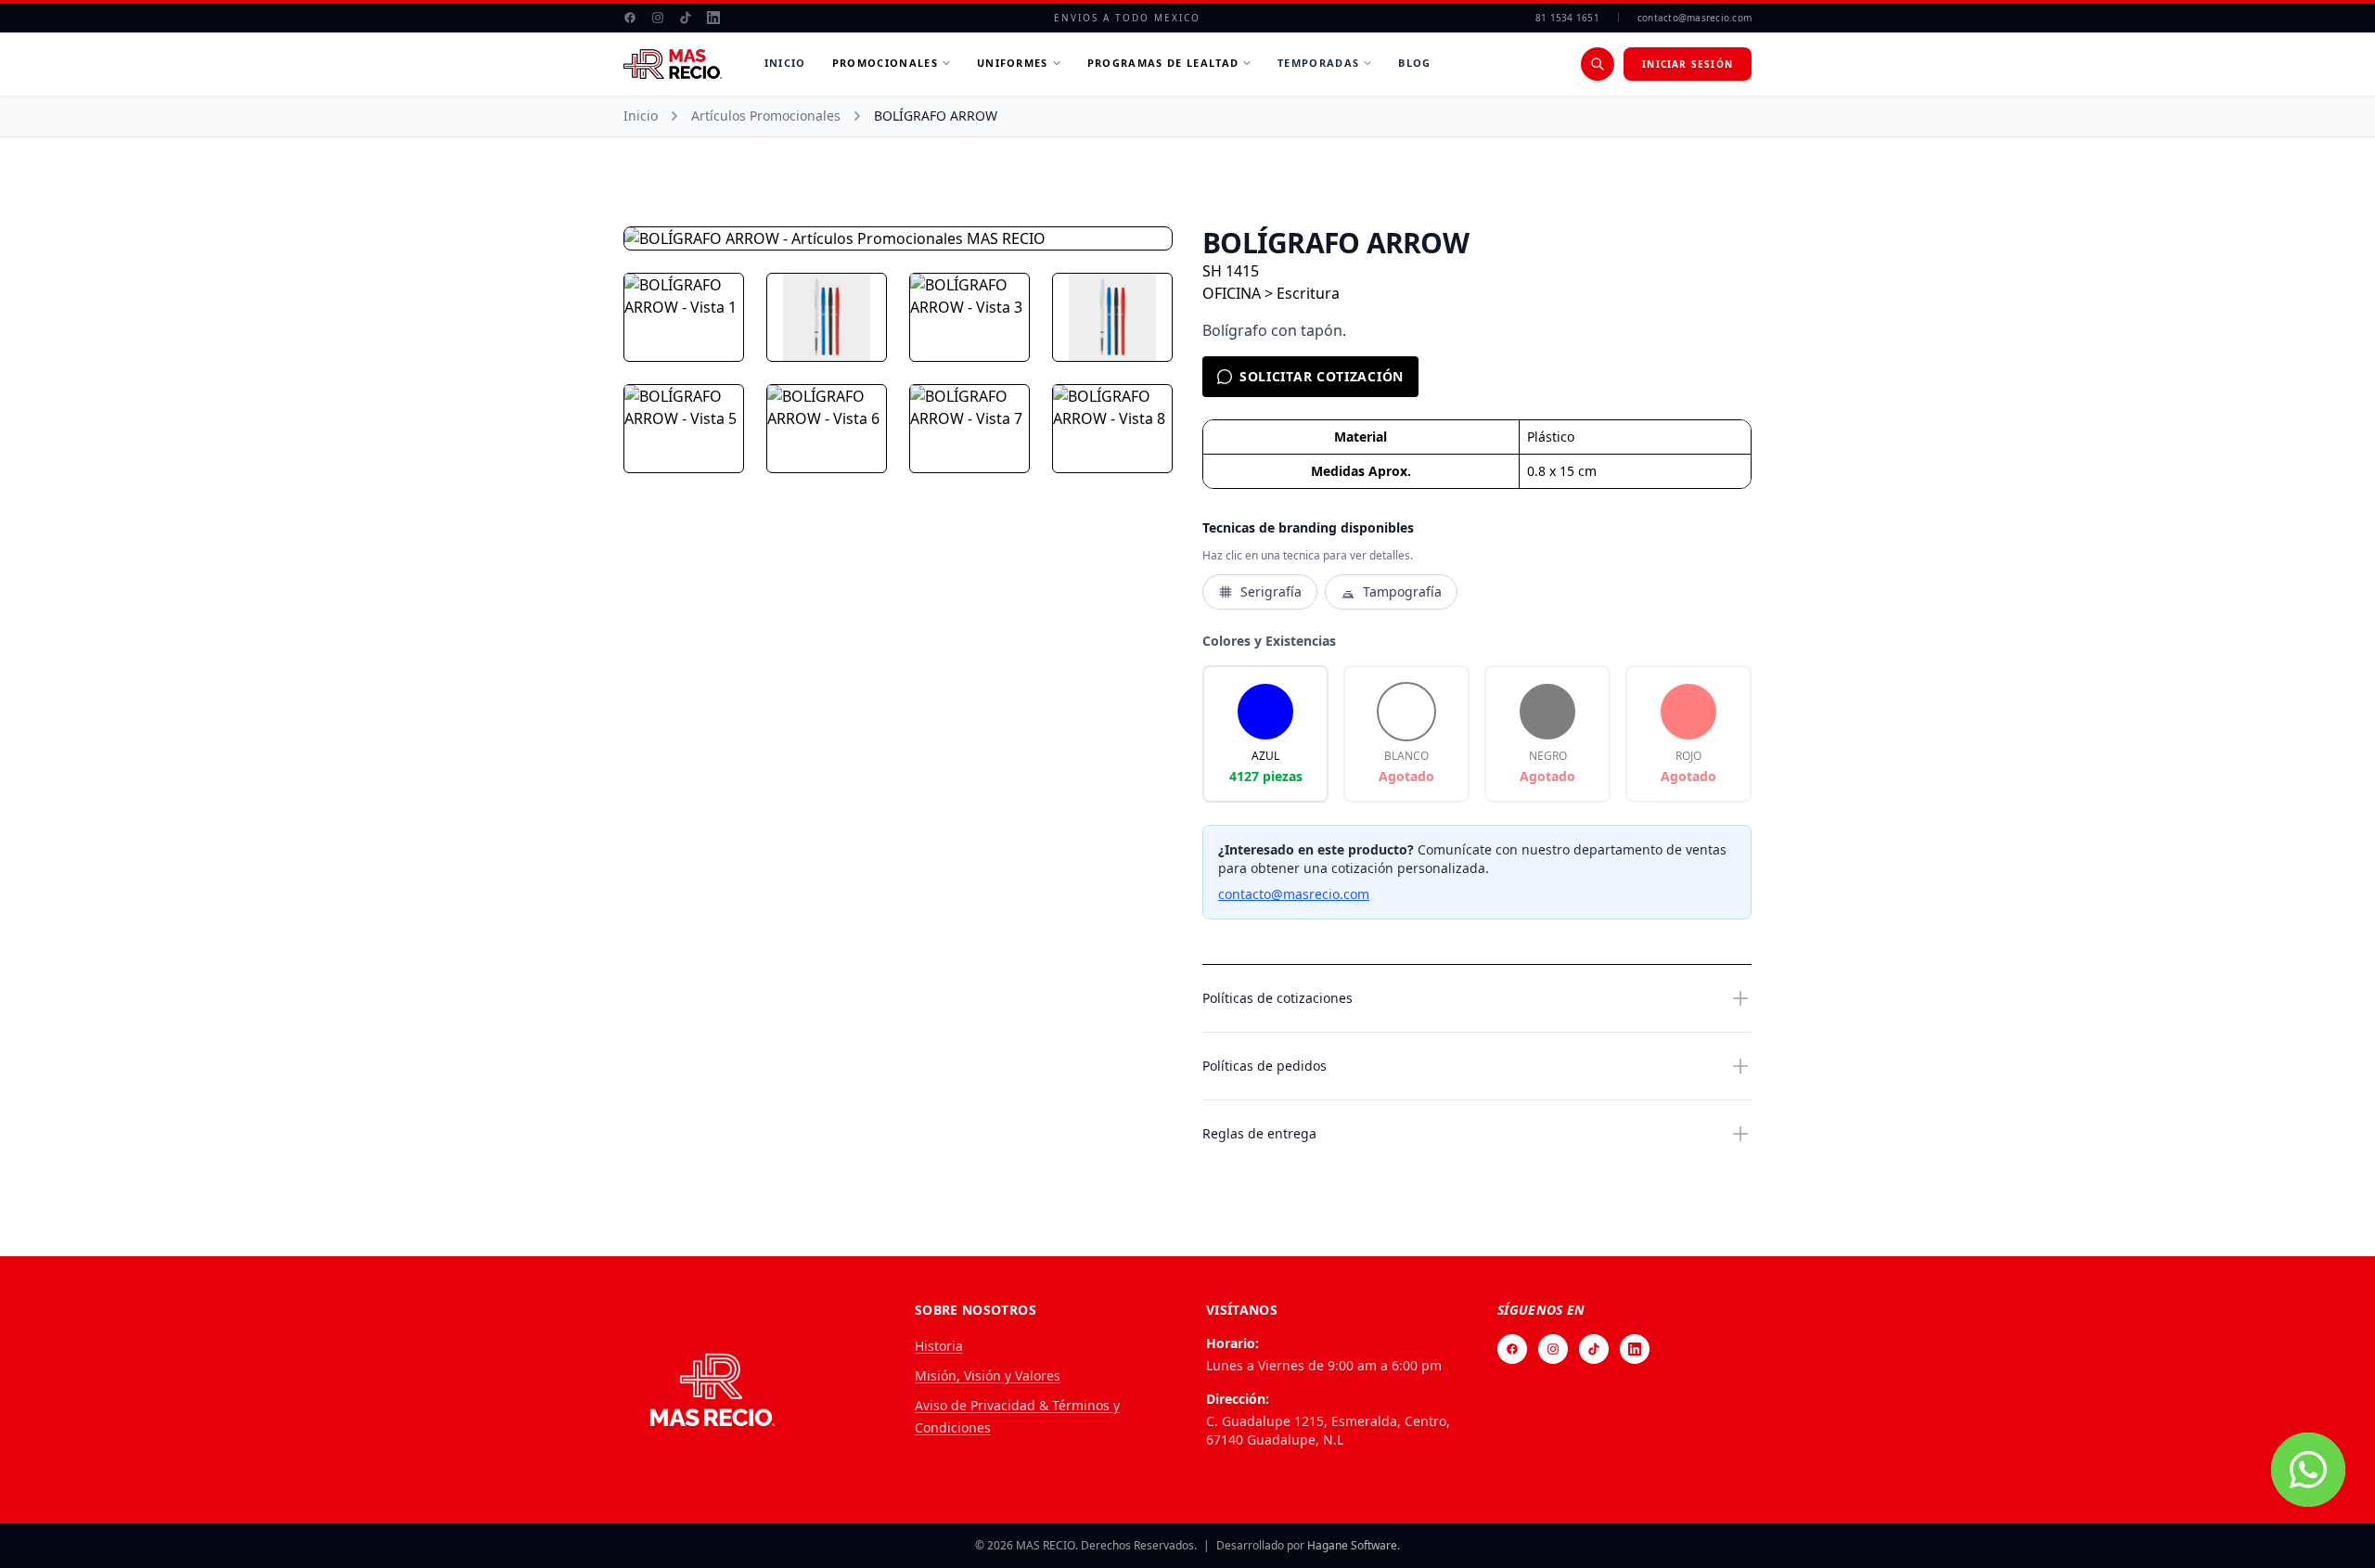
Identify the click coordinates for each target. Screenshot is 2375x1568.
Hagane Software (1352, 1545)
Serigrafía (1271, 591)
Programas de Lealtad (1163, 63)
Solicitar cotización (1322, 376)
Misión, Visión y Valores (988, 1375)
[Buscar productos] (1598, 64)
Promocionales (885, 63)
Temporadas (1318, 63)
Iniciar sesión (1688, 64)
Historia (939, 1346)
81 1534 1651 (1567, 18)
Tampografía (1402, 591)
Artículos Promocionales (766, 116)
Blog (1414, 63)
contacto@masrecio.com (1695, 18)
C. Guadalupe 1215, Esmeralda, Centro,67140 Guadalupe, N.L (1328, 1430)
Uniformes (1013, 63)
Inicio (785, 63)
